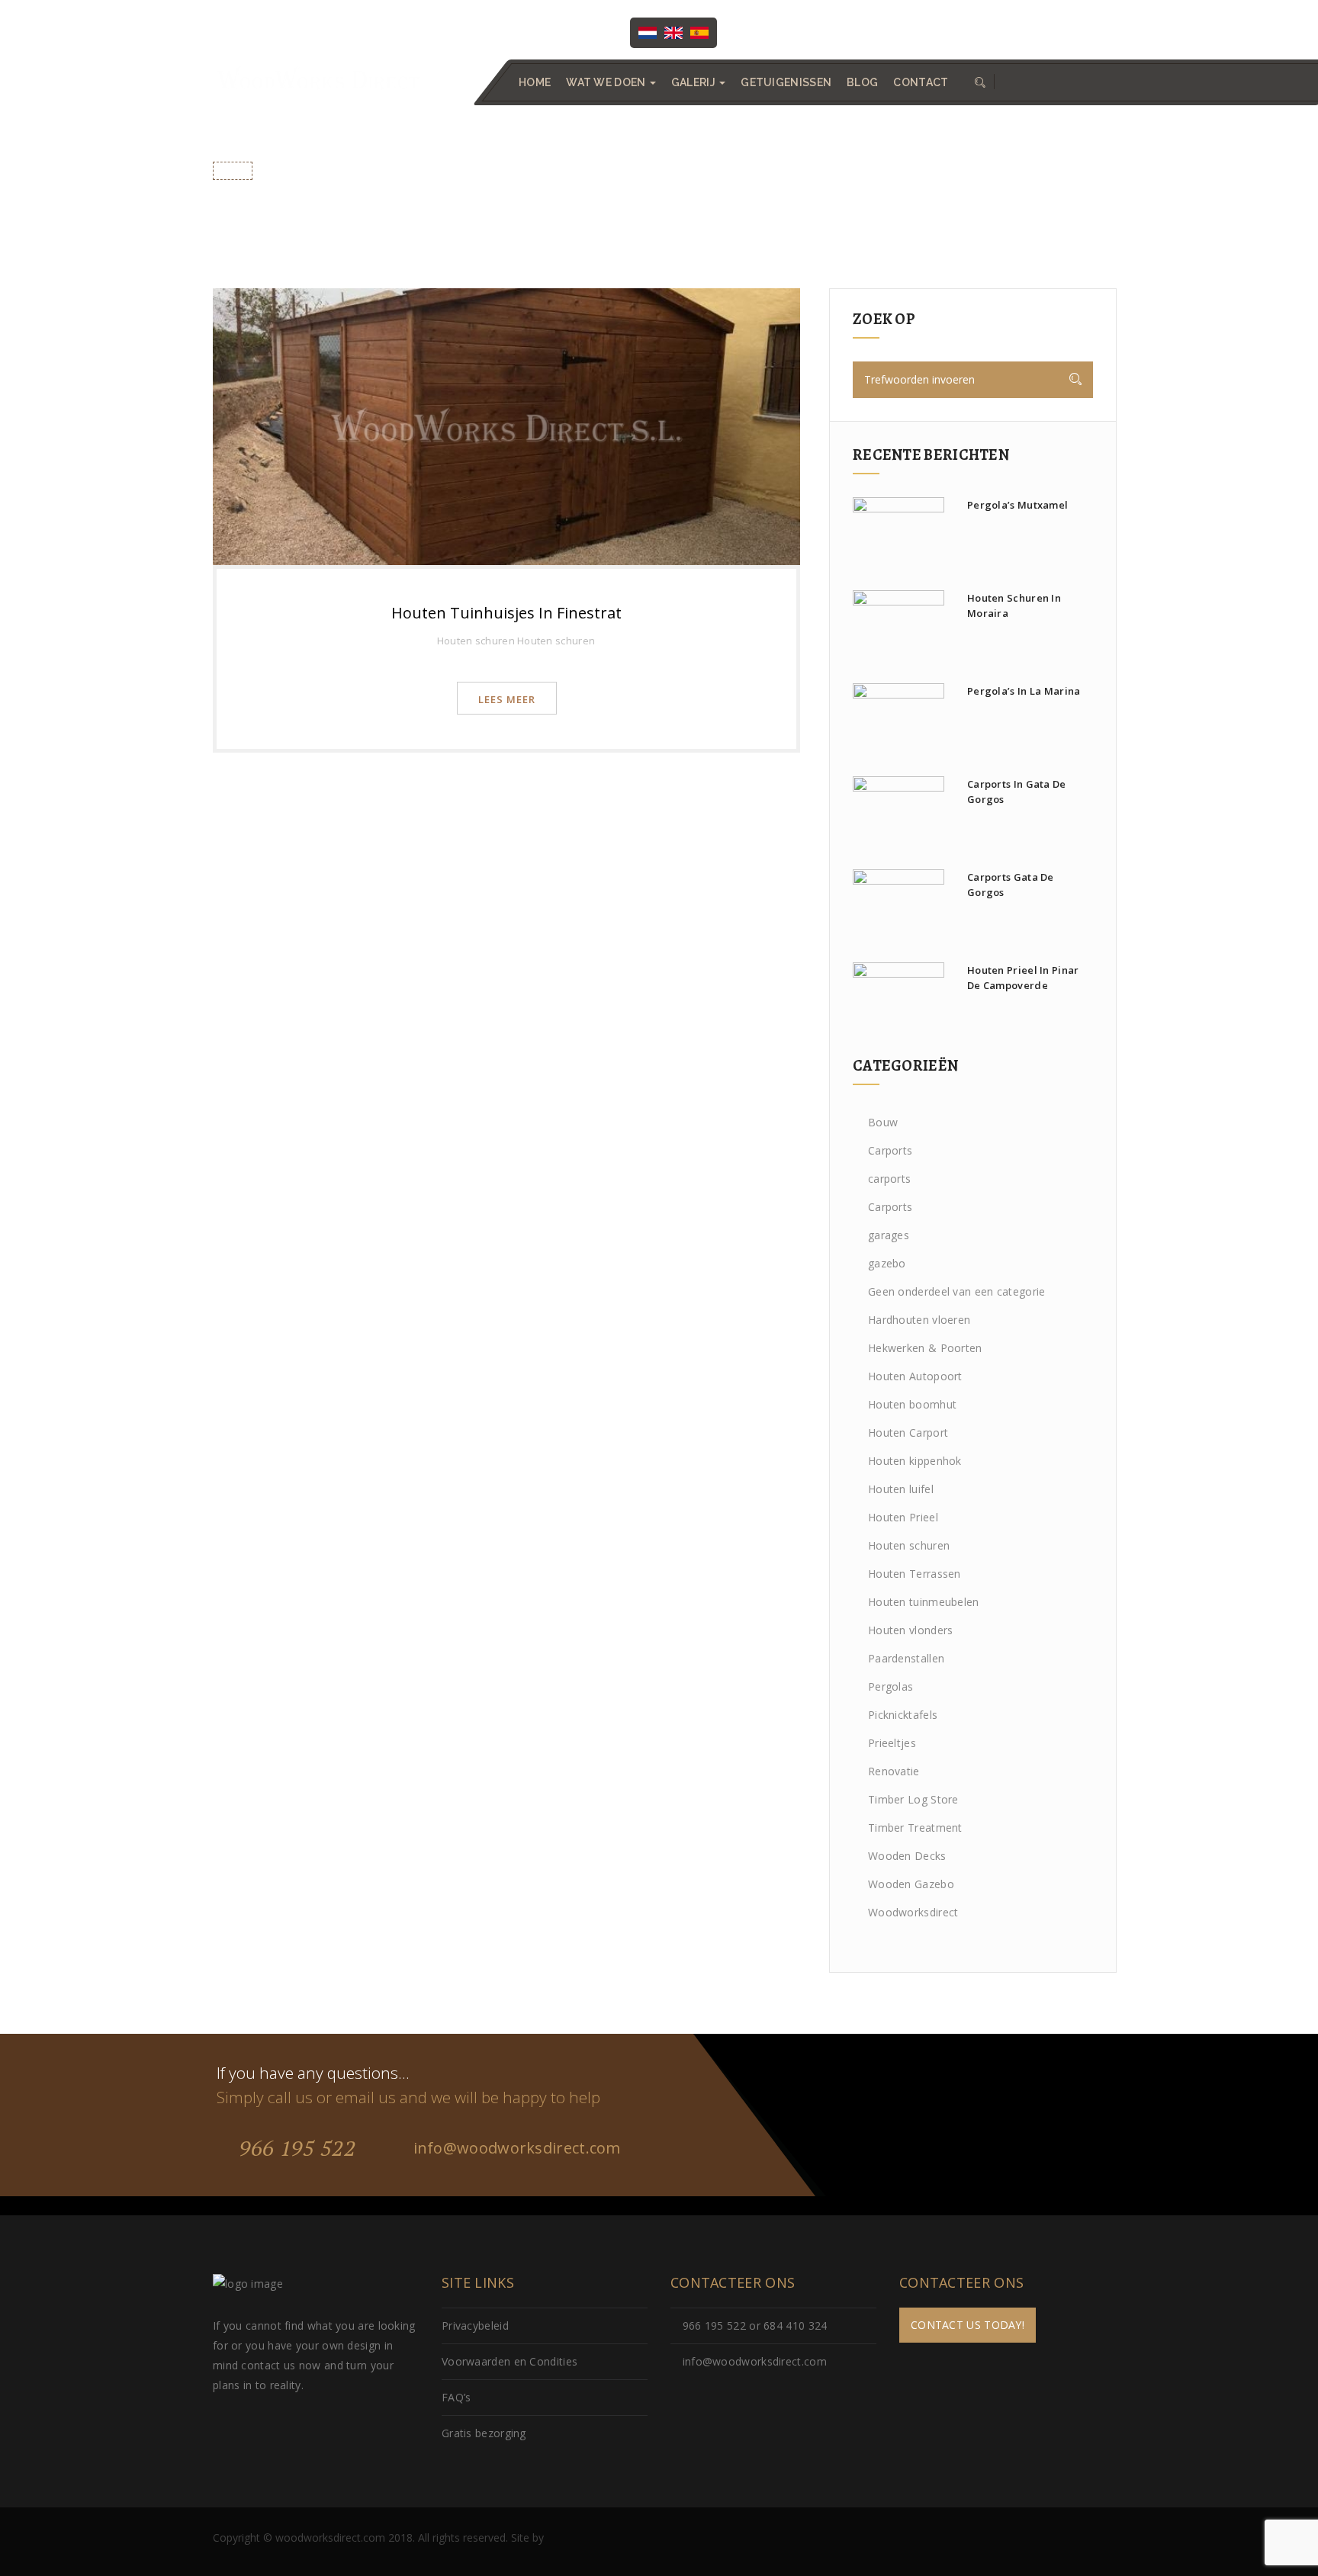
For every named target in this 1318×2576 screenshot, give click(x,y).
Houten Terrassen (915, 1574)
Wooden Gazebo (911, 1884)
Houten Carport (908, 1433)
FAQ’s (456, 2397)
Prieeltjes (892, 1743)
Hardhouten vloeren (919, 1320)
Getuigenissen (786, 82)
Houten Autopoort (915, 1376)
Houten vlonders (911, 1630)
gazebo (887, 1263)
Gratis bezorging (484, 2433)
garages (889, 1235)
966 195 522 (294, 2148)
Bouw (883, 1122)
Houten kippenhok (915, 1461)
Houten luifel (901, 1489)
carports (889, 1179)
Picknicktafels (903, 1715)
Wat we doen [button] (607, 82)
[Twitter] (792, 31)
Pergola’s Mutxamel (1017, 505)
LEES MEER (507, 699)
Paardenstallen (906, 1658)
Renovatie (894, 1771)
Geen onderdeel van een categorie (957, 1291)
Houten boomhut (912, 1404)
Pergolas (890, 1686)
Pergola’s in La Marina (1024, 691)
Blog (862, 82)
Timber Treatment (915, 1828)
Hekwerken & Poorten (925, 1348)
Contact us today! (968, 2325)
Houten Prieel (903, 1517)
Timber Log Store (913, 1799)
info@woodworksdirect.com (1032, 31)
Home (535, 82)
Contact (921, 82)
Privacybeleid (475, 2325)
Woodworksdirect (913, 1912)
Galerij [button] (694, 82)
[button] (979, 82)
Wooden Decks (907, 1856)
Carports (890, 1150)
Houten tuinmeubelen (924, 1602)
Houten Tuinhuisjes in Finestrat (506, 613)
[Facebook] (761, 31)
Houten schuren (476, 641)
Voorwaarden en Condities (510, 2361)
